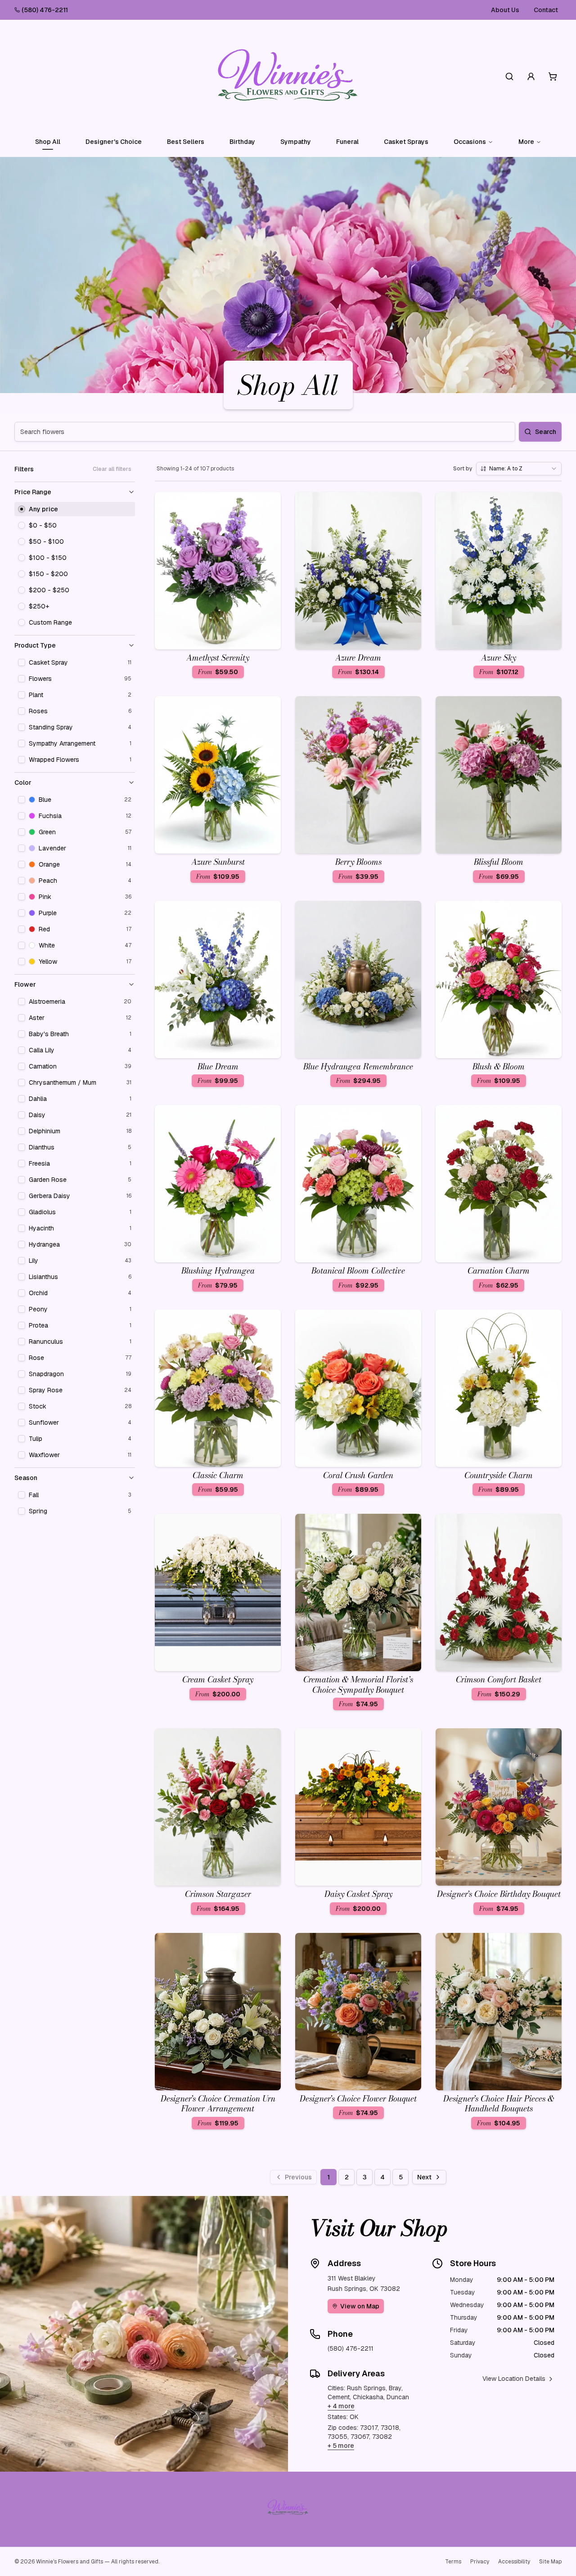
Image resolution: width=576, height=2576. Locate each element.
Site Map (550, 2562)
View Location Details (514, 2379)
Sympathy (296, 142)
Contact (546, 10)
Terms (453, 2562)
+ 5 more (341, 2446)
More (526, 142)
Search (546, 432)
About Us (505, 10)
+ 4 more (341, 2406)
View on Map (360, 2306)
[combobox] (519, 469)
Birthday (242, 142)
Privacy (480, 2562)
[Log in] (531, 76)
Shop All (48, 142)
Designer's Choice (114, 142)
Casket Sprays (406, 142)
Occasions (470, 142)
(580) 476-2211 (45, 10)
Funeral (347, 142)
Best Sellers (186, 142)
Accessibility (514, 2562)
